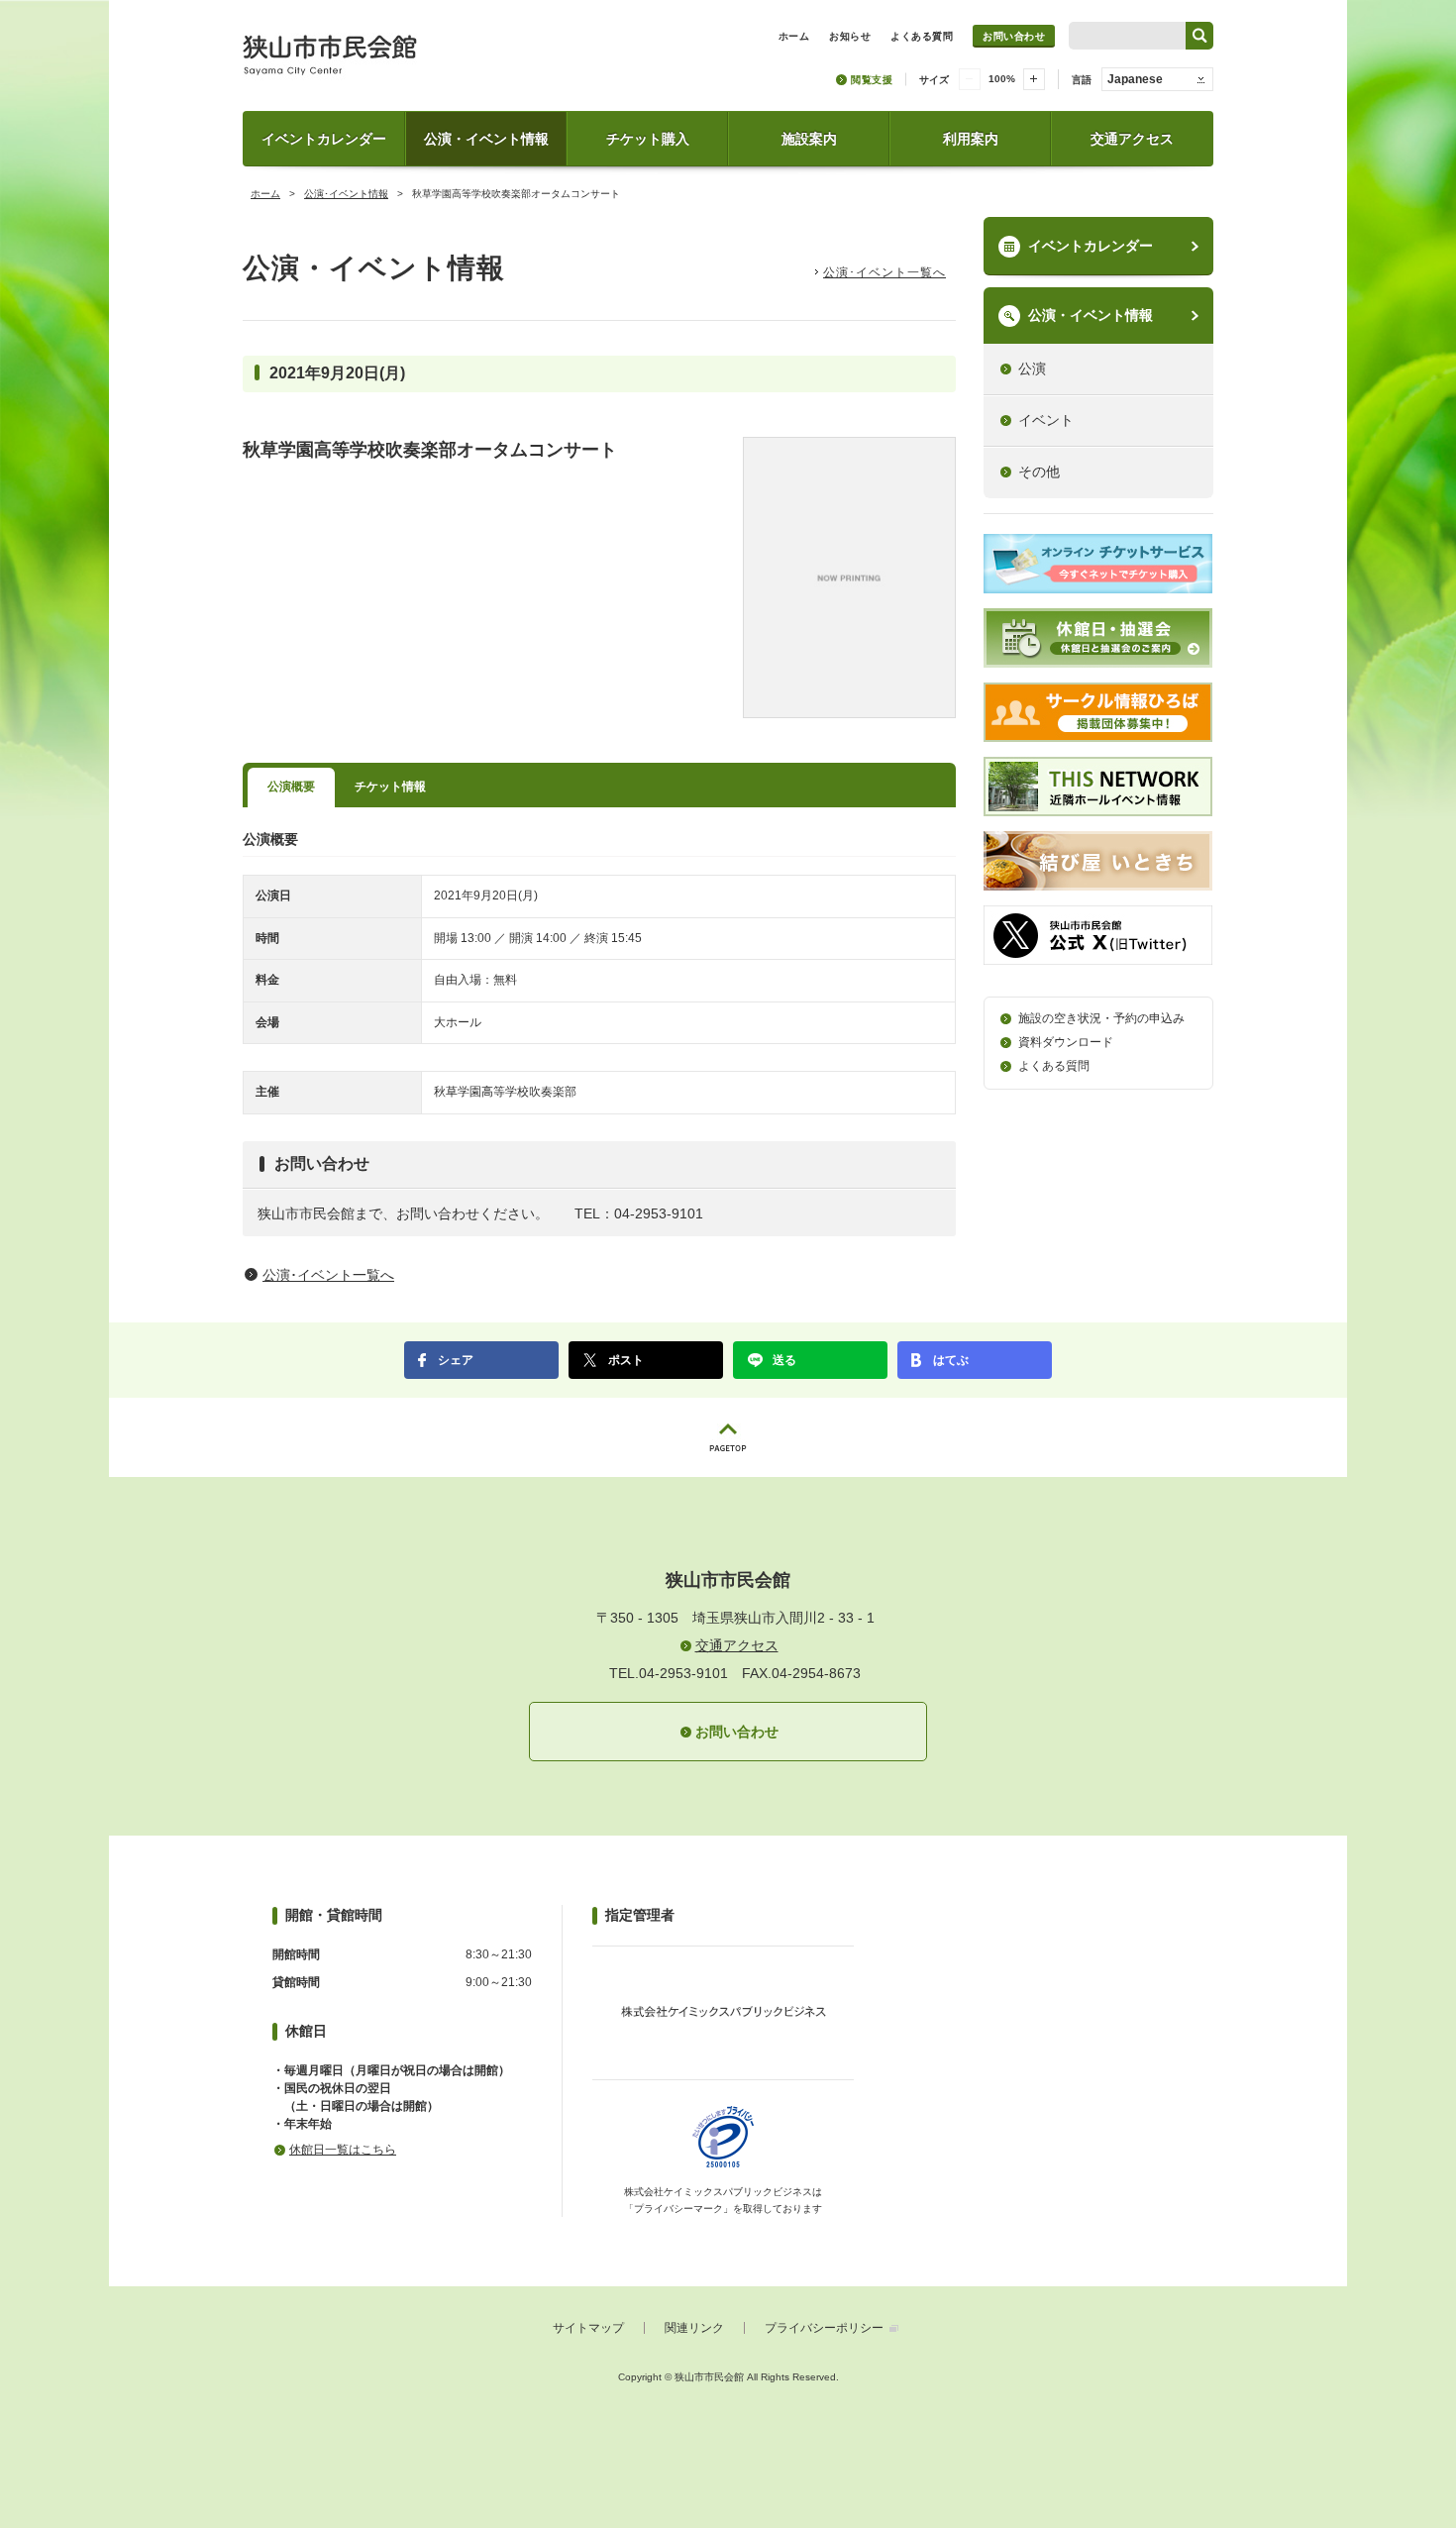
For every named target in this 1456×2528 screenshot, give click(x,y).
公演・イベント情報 (486, 139)
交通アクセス (1132, 139)
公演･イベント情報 (346, 194)
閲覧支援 (872, 80)
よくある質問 (1054, 1066)
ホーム (265, 194)
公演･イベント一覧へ (884, 272)
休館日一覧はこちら (343, 2150)
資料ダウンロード (1066, 1042)
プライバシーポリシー (824, 2328)
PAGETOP (728, 1437)
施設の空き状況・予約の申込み (1101, 1018)
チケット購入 (648, 139)
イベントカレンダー (324, 139)
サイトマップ (588, 2328)
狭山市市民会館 (417, 62)
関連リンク (694, 2328)
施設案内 (809, 139)
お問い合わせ (1014, 36)
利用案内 (971, 139)
